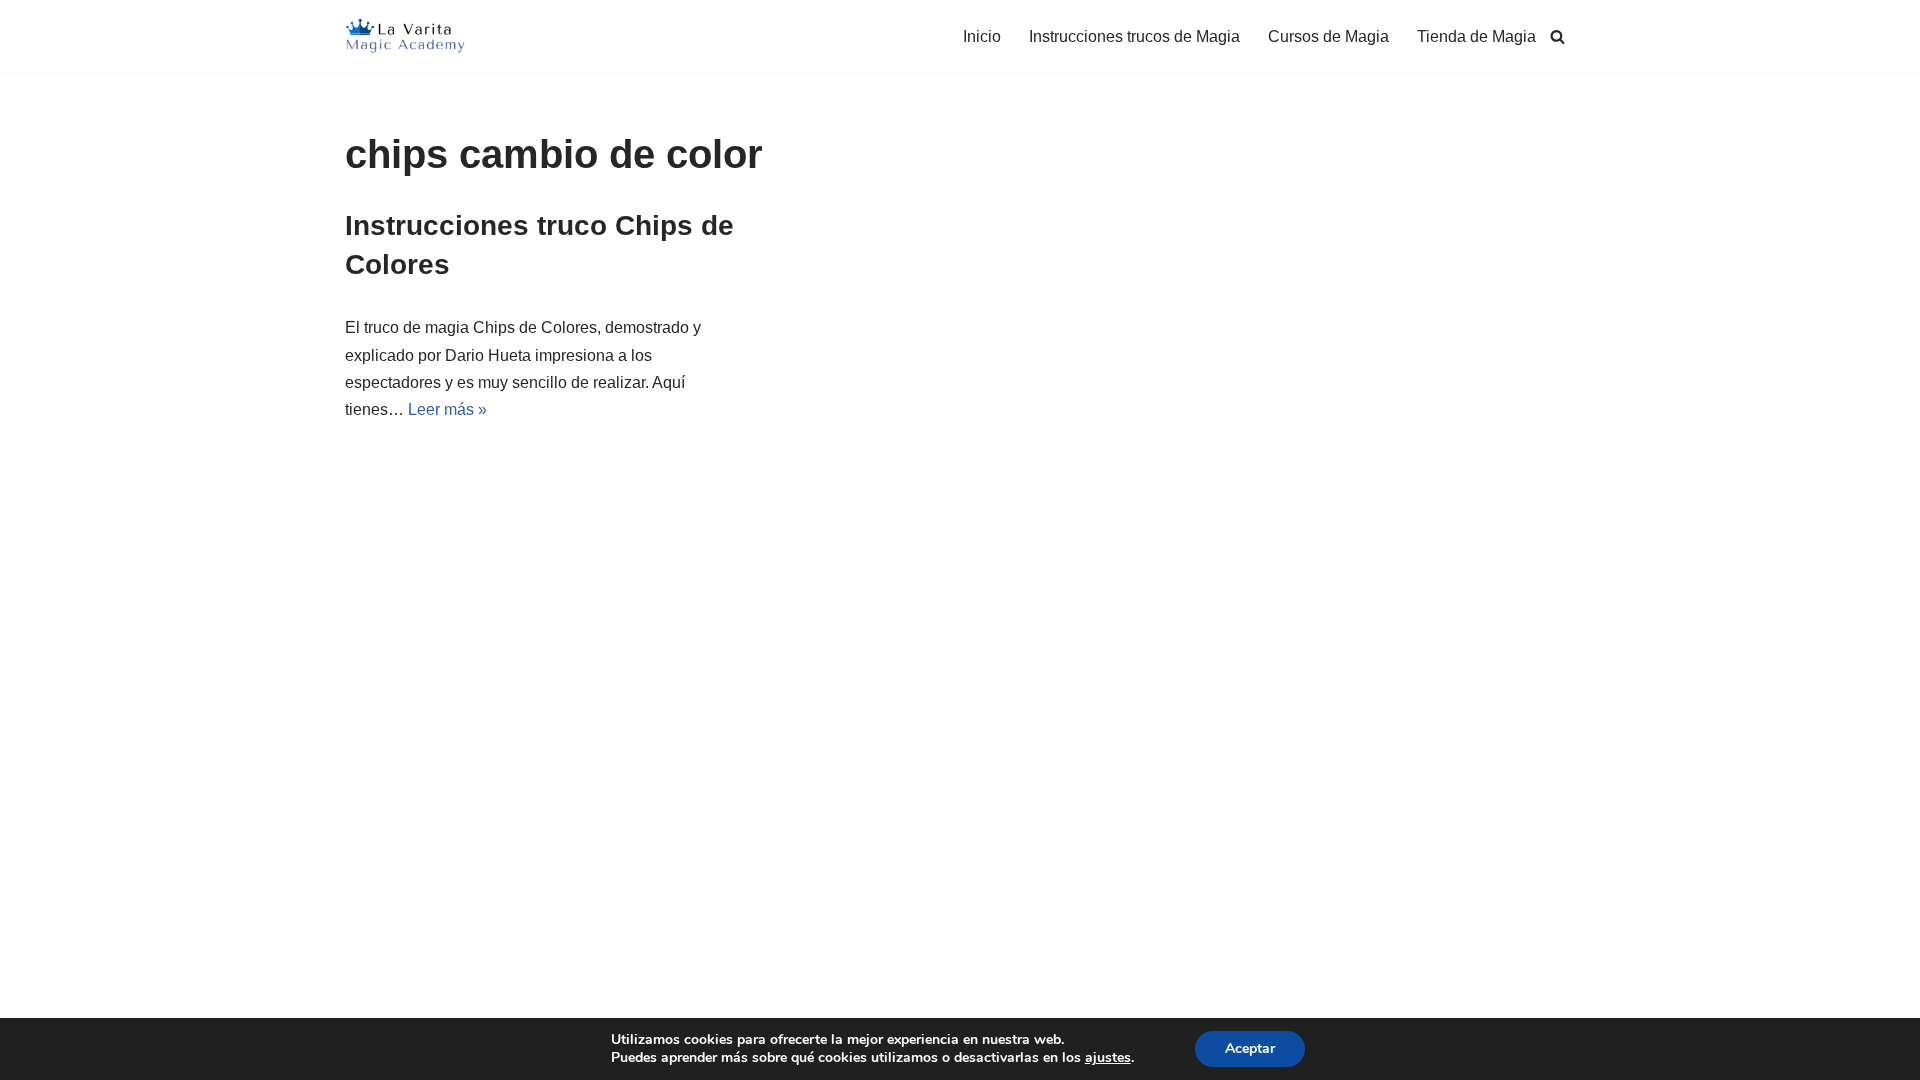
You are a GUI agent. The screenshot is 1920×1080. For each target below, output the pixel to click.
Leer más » (447, 409)
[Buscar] (1557, 36)
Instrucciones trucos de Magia (1134, 36)
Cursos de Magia (1328, 36)
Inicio (982, 36)
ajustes (1108, 1058)
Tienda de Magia (1476, 36)
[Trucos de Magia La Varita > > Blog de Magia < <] (405, 36)
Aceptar (1250, 1048)
